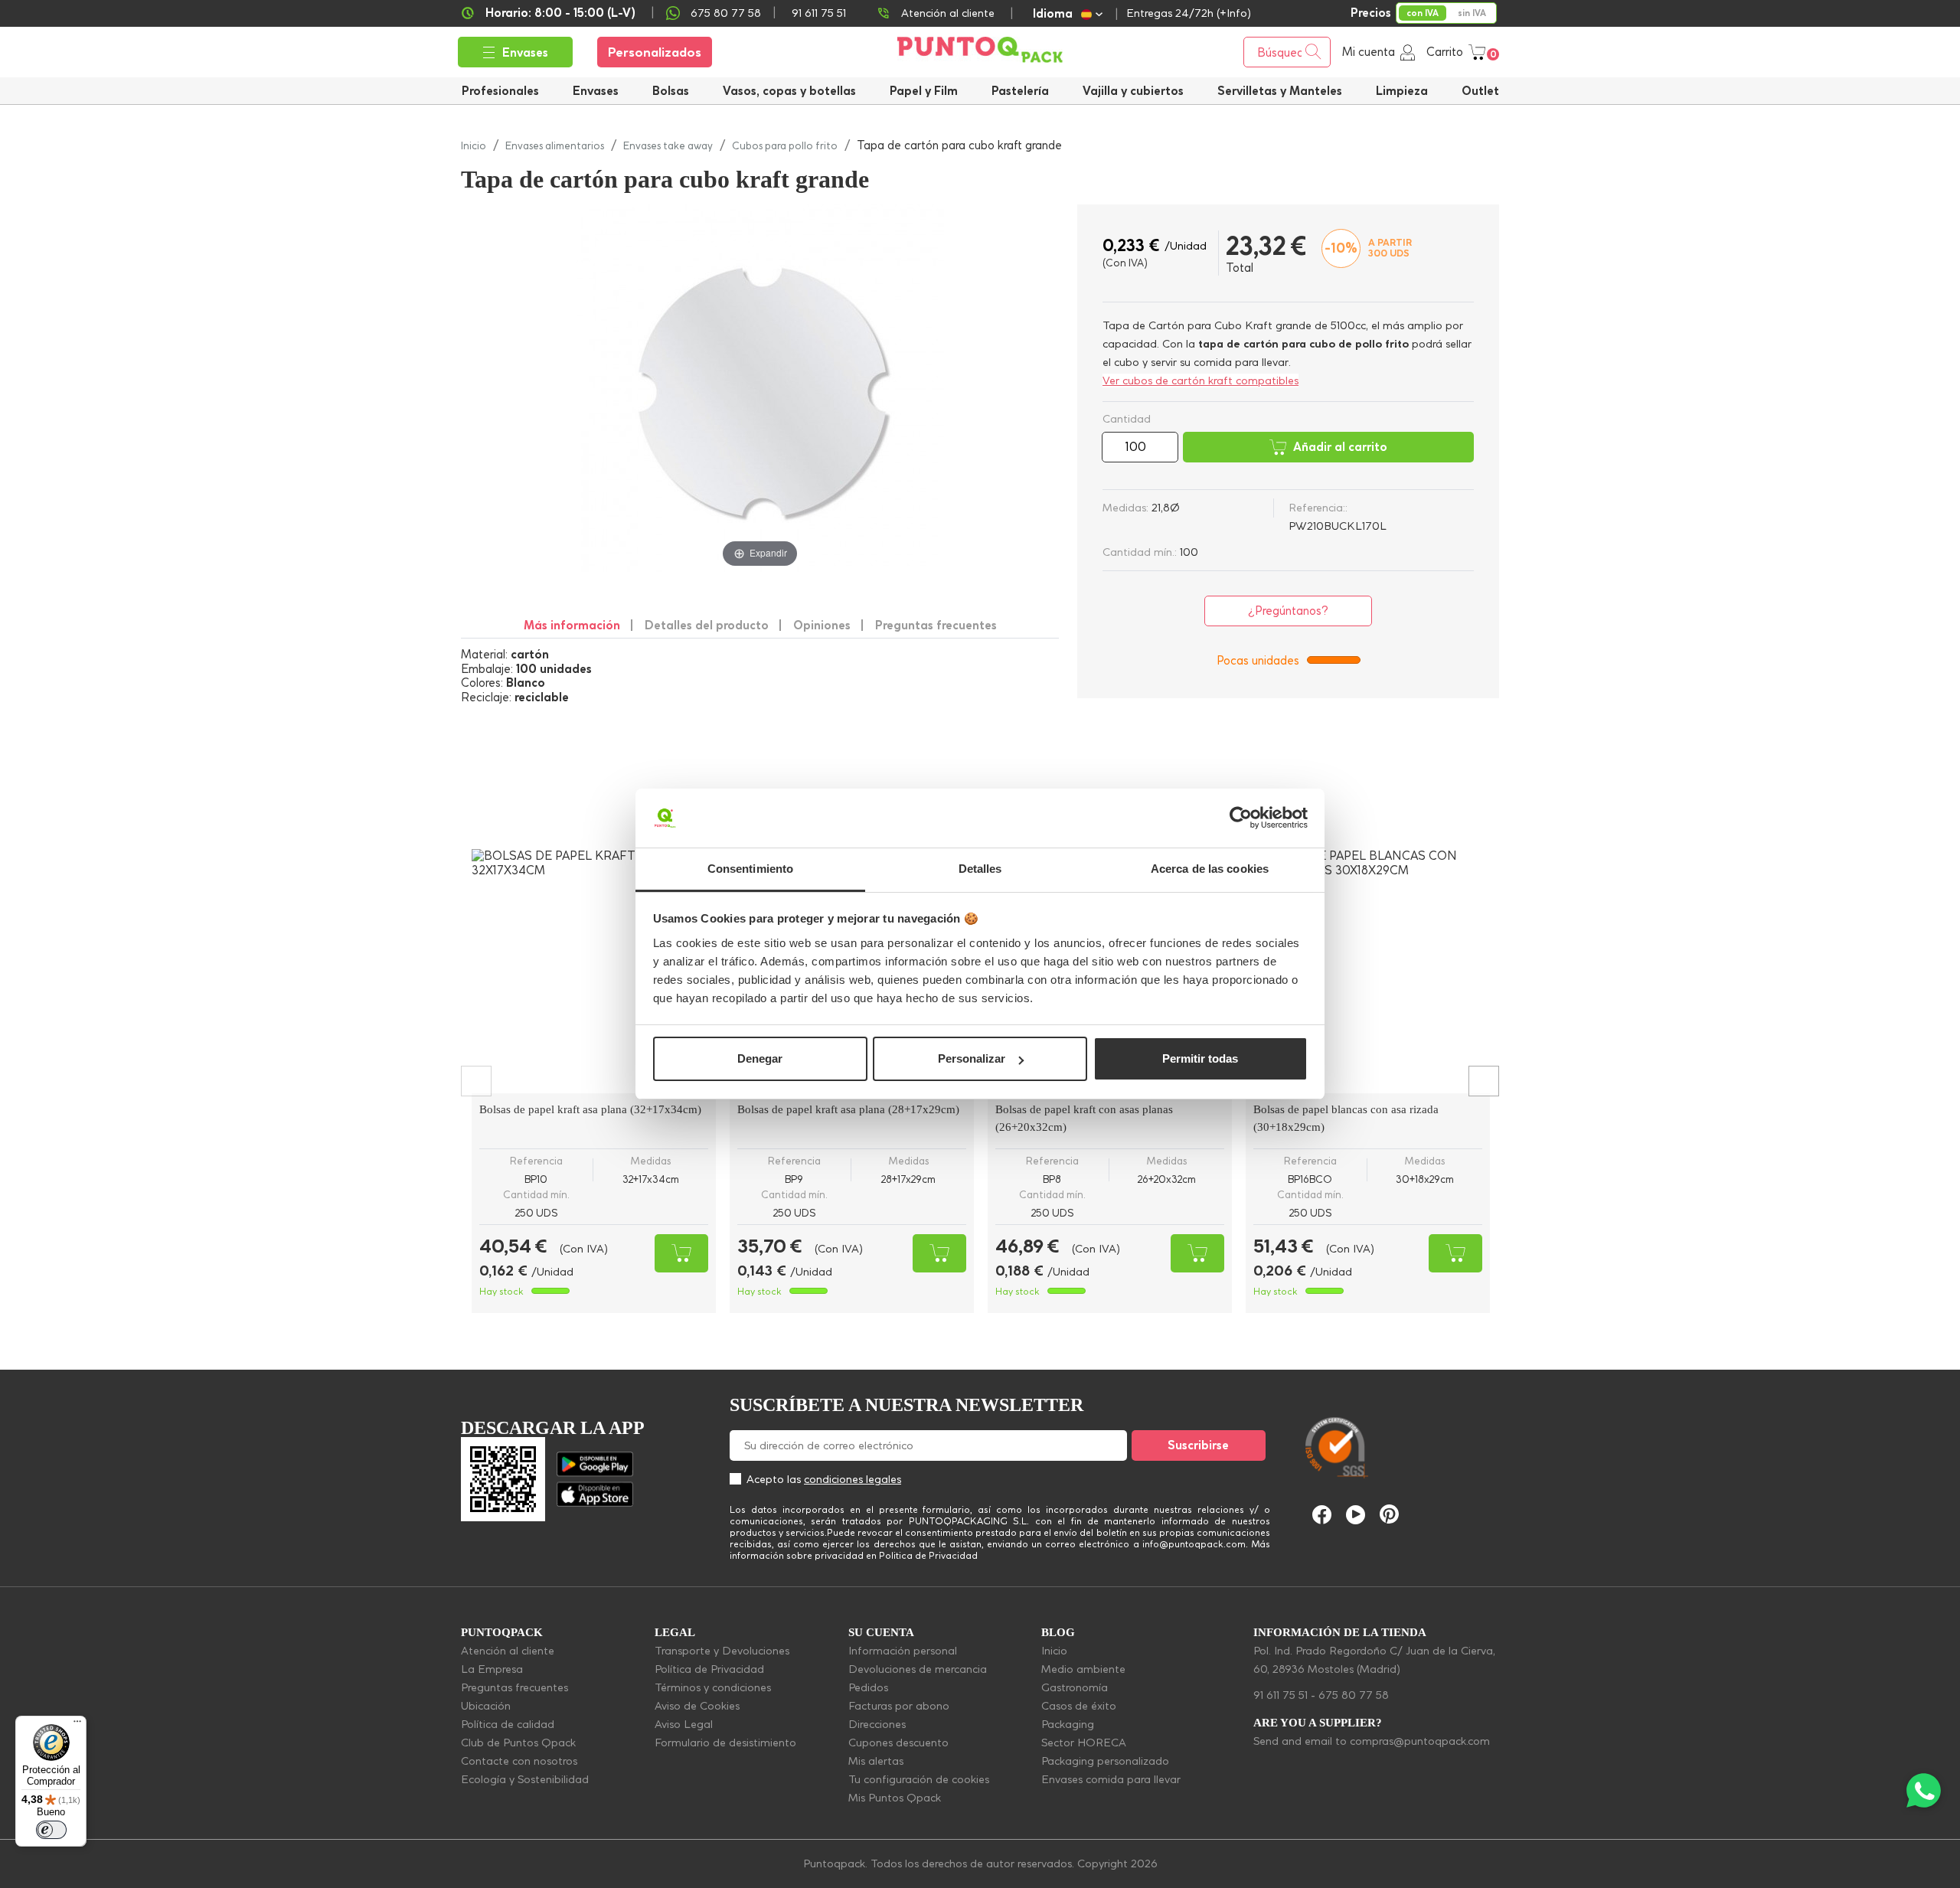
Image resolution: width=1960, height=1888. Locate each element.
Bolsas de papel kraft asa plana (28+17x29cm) (848, 1109)
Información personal (903, 1651)
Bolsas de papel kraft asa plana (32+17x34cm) (590, 1109)
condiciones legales (853, 1479)
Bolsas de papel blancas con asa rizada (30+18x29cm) (1346, 1118)
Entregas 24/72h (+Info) (1189, 13)
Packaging (1068, 1724)
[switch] (51, 1830)
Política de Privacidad (709, 1669)
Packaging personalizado (1105, 1761)
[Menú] (77, 1725)
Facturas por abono (899, 1706)
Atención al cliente (948, 13)
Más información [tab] (572, 625)
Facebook (1322, 1515)
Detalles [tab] (980, 869)
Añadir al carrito (1340, 447)
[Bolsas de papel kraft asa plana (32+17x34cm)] (594, 971)
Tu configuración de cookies (919, 1779)
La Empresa (492, 1669)
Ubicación (486, 1706)
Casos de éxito (1079, 1706)
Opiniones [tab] (822, 625)
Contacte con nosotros (519, 1761)
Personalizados (655, 52)
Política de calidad (508, 1724)
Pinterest (1389, 1514)
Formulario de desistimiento (725, 1743)
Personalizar (972, 1058)
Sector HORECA (1084, 1743)
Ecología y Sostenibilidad (525, 1779)
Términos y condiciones (713, 1687)
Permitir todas (1200, 1058)
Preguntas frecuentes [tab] (936, 625)
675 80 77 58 (726, 13)
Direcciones (877, 1724)
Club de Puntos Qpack (518, 1743)
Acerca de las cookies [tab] (1210, 869)
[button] (1133, 91)
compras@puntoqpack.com (1420, 1741)
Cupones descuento (898, 1743)
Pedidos (868, 1687)
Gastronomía (1075, 1687)
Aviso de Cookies (697, 1706)
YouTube (1356, 1515)
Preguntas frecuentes (514, 1687)
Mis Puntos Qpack (895, 1798)
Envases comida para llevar (1111, 1779)
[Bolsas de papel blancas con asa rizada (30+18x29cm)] (1368, 971)
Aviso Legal (684, 1724)
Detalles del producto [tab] (707, 625)
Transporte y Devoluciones (722, 1651)
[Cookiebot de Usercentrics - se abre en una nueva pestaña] (1241, 818)
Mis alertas (876, 1761)
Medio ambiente (1083, 1669)
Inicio (1054, 1651)
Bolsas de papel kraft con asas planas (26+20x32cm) (1084, 1118)
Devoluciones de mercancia (918, 1669)
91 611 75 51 (1281, 1695)
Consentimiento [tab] (750, 869)
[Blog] (1468, 1375)
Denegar (760, 1058)
